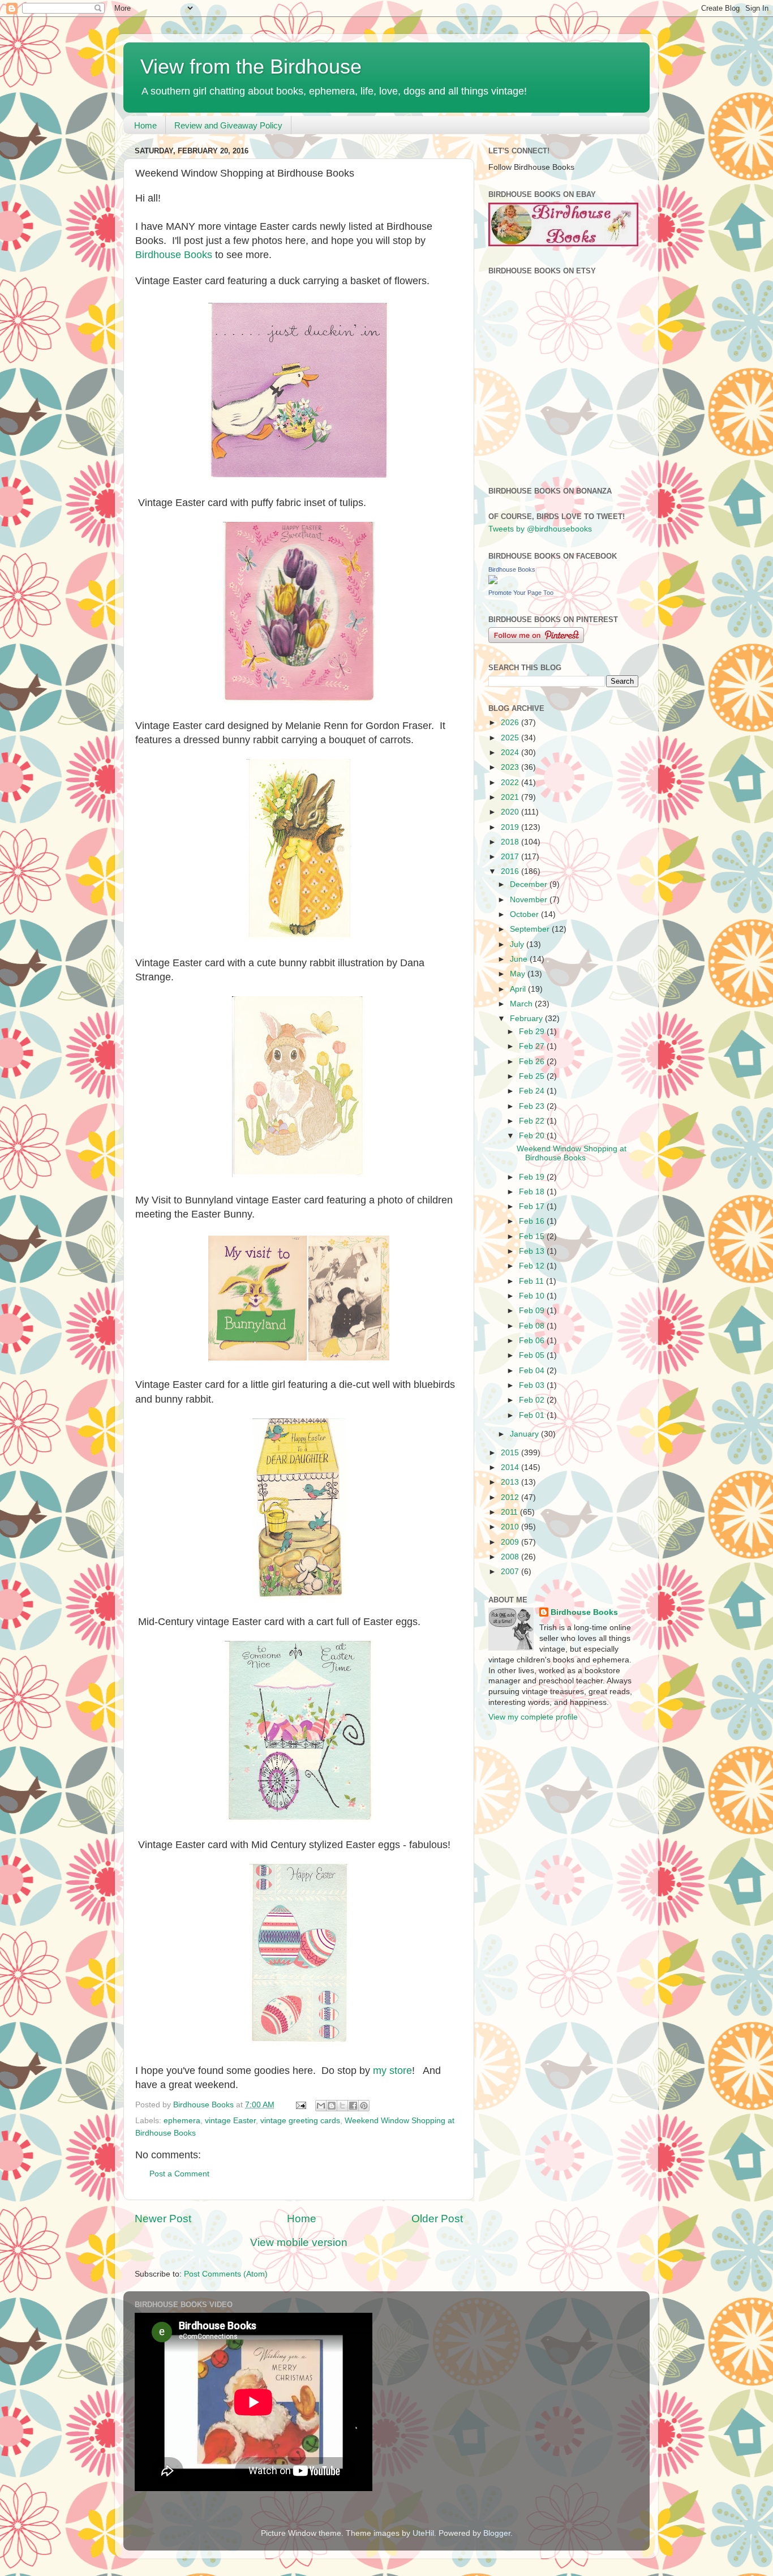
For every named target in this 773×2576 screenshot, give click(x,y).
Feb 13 (533, 1251)
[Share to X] (342, 2106)
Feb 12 (533, 1266)
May (519, 974)
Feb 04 (533, 1371)
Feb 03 (533, 1385)
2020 (511, 812)
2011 (510, 1512)
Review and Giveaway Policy (228, 125)
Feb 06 (533, 1341)
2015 (511, 1453)
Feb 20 (533, 1136)
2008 (511, 1557)
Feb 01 (533, 1415)
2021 (511, 797)
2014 (511, 1467)
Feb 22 (533, 1121)
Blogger (497, 2533)
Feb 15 (533, 1236)
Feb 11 (532, 1281)
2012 (511, 1497)
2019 (511, 827)
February (527, 1019)
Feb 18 (533, 1192)
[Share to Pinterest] (364, 2106)
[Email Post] (300, 2105)
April (519, 989)
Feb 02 (533, 1400)
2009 (511, 1542)
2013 (511, 1482)
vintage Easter (230, 2121)
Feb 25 (533, 1076)
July (518, 944)
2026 (511, 723)
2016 (511, 871)
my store (392, 2071)
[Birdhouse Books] (493, 582)
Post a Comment (179, 2174)
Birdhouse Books (174, 255)
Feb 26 (533, 1062)
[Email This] (321, 2106)
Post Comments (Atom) (226, 2274)
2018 (511, 842)
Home (145, 125)
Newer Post (163, 2219)
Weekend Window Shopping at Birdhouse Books (572, 1153)
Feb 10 (533, 1296)
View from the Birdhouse (251, 67)
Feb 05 (533, 1355)
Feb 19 (533, 1177)
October (525, 914)
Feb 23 (533, 1106)
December (530, 884)
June (520, 959)
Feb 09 (533, 1311)
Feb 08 (533, 1326)
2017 (511, 857)
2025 (511, 738)
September (531, 929)
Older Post (437, 2219)
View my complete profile (533, 1717)
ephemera (182, 2121)
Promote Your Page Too (521, 593)
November (530, 900)
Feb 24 (533, 1091)
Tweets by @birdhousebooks (540, 529)
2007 (511, 1572)
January (525, 1434)
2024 (511, 753)
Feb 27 (533, 1046)
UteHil (423, 2533)
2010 (511, 1527)
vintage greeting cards (300, 2121)
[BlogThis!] (332, 2106)
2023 (511, 767)
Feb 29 (533, 1032)
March (522, 1004)
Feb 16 (533, 1221)
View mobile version (299, 2242)
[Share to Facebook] (353, 2106)
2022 (511, 783)
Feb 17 (533, 1206)
